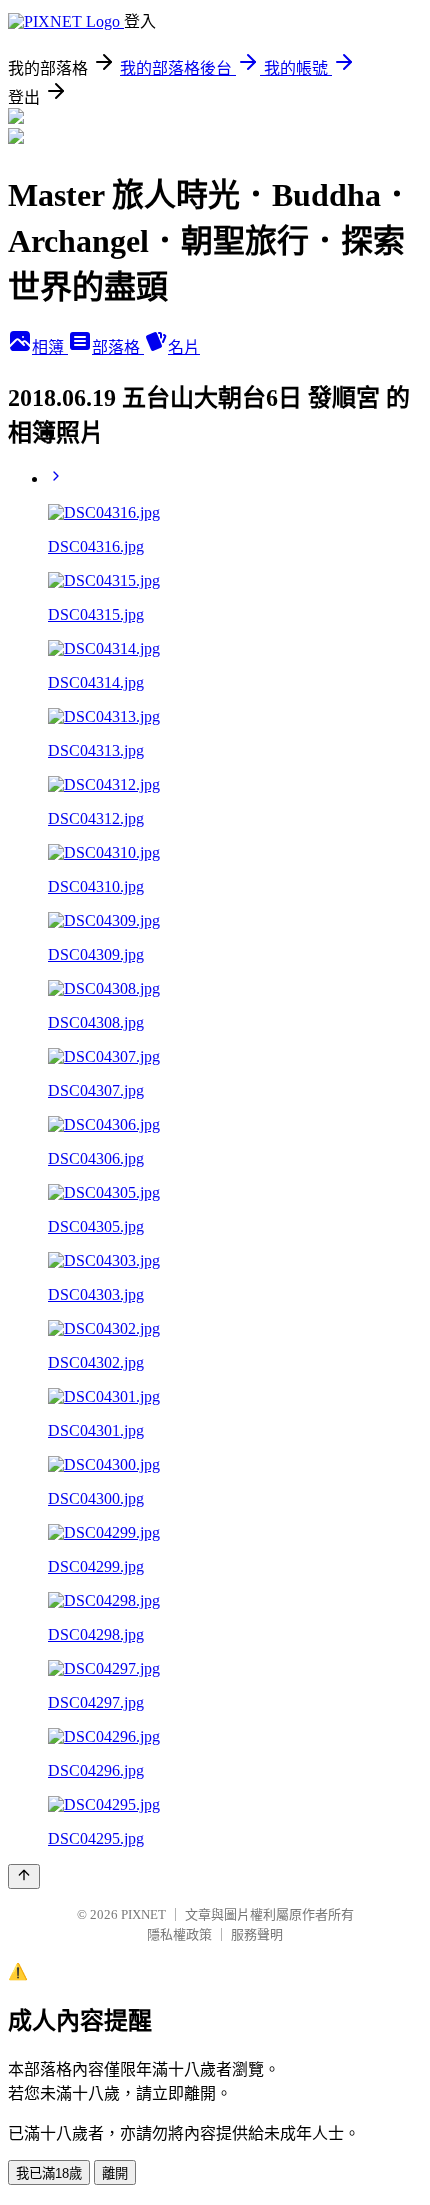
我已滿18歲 (49, 2173)
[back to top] (24, 1876)
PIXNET (143, 1914)
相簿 (50, 347)
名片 (184, 347)
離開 (115, 2173)
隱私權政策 (179, 1934)
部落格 (118, 347)
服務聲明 (257, 1934)
